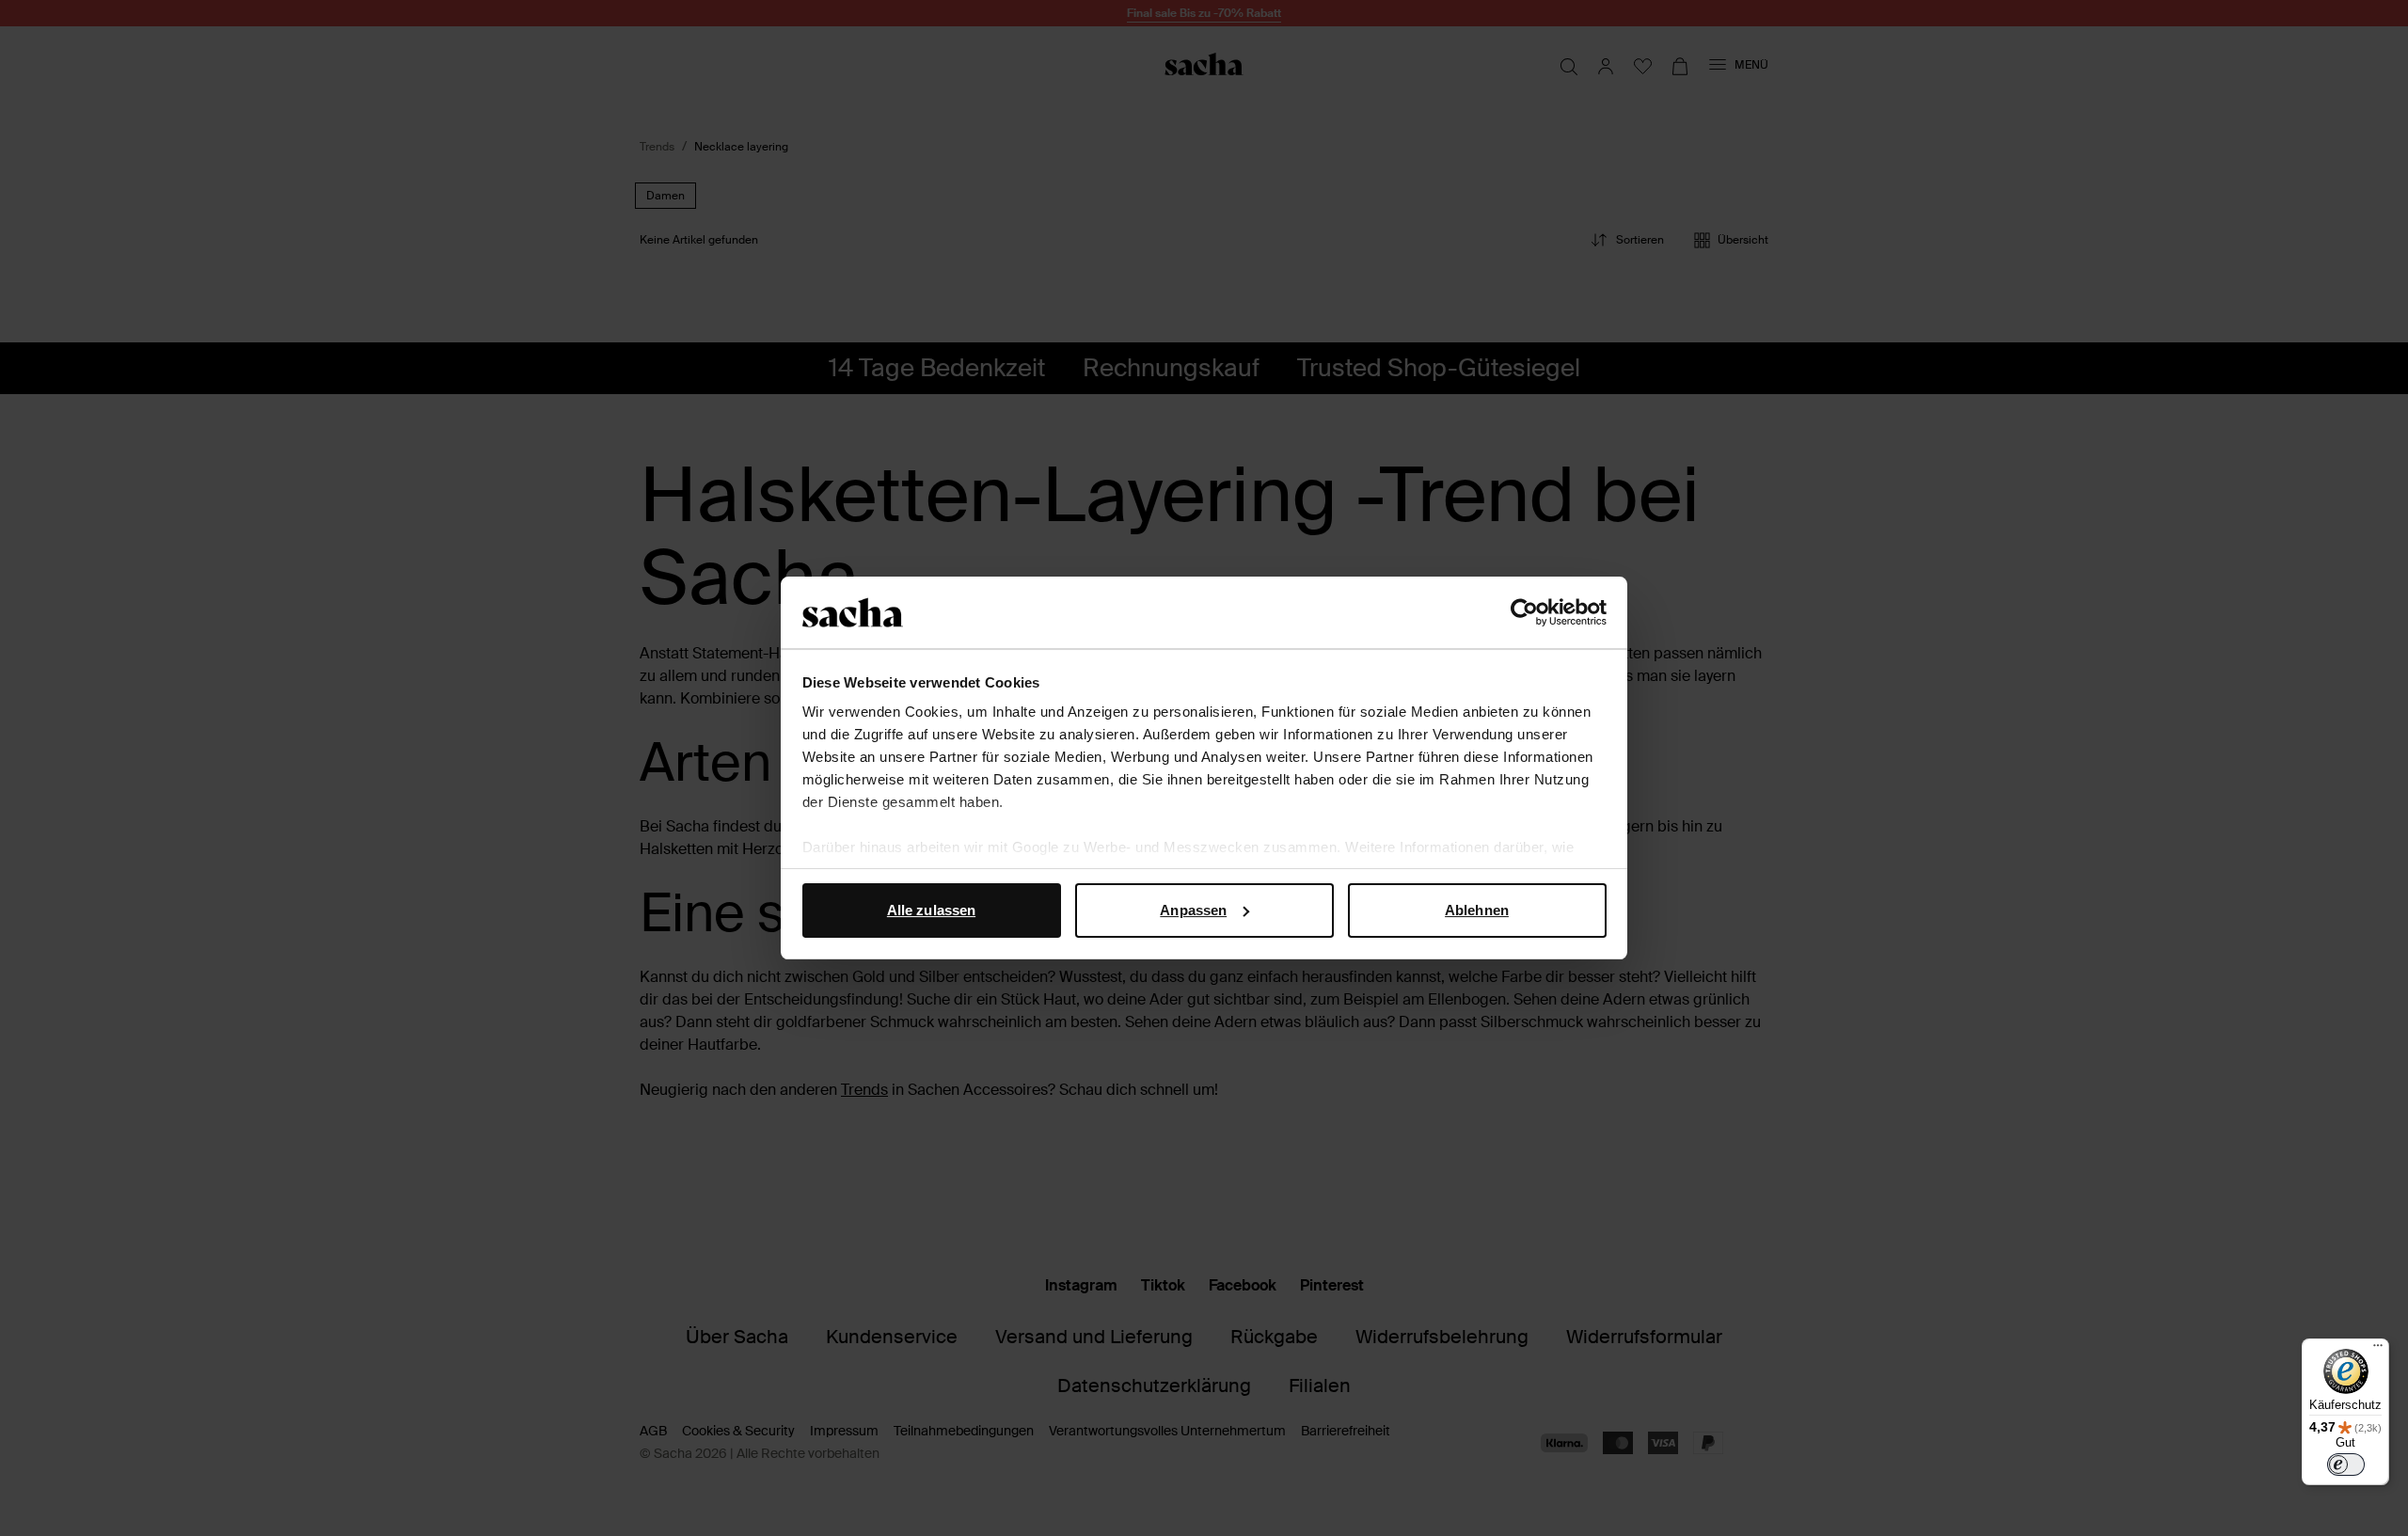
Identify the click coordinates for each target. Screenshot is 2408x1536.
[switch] (2346, 1465)
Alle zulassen (931, 910)
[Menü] (2378, 1350)
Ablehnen (1477, 910)
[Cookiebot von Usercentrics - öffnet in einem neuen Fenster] (1524, 612)
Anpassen (1193, 910)
